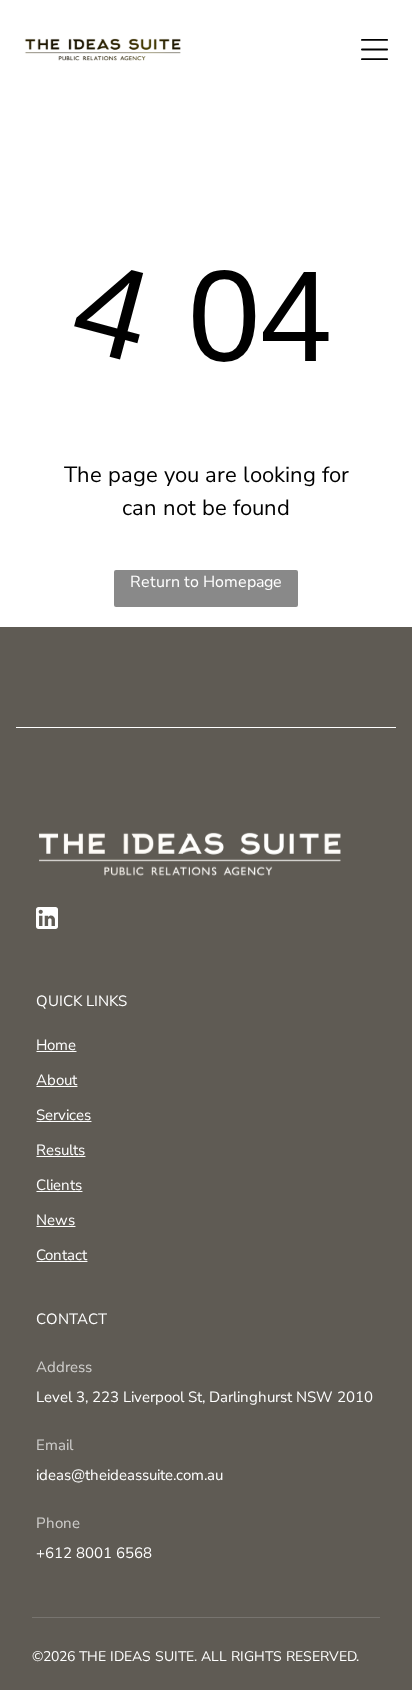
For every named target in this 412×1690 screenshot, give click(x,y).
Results (60, 1150)
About (56, 1080)
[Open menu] (374, 49)
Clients (59, 1185)
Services (63, 1115)
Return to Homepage (206, 582)
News (55, 1220)
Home (56, 1045)
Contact (61, 1255)
